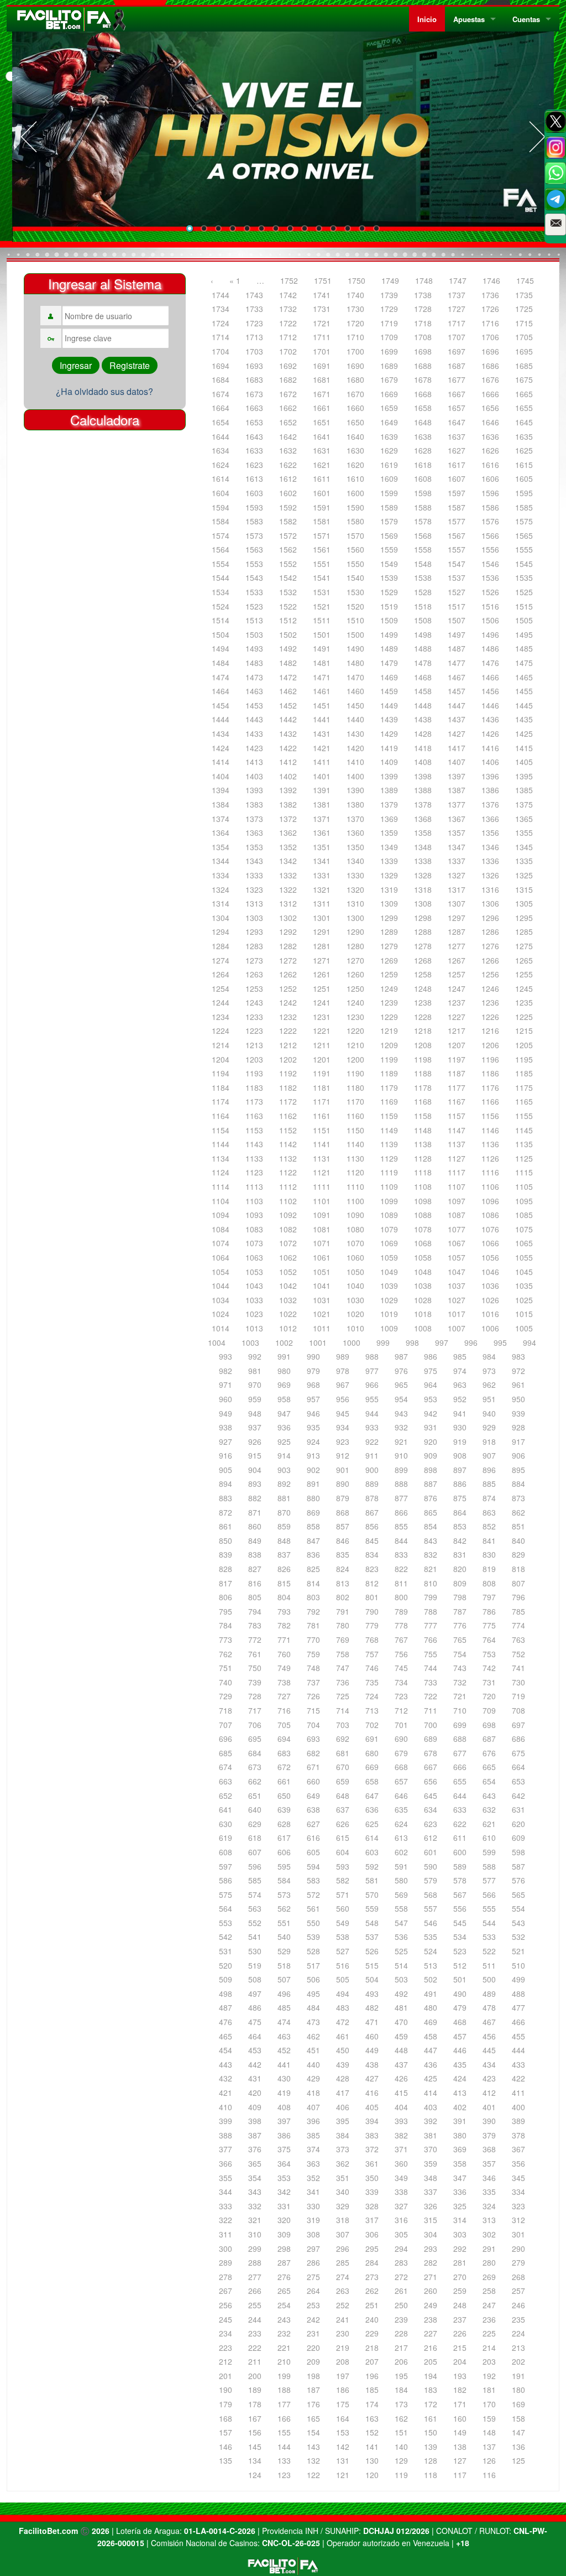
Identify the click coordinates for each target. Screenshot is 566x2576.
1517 (457, 606)
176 (313, 2404)
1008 (423, 1328)
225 (489, 2333)
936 (284, 1427)
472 (343, 2022)
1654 (221, 422)
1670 (355, 394)
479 (460, 2007)
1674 (221, 394)
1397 (457, 776)
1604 (221, 493)
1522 (288, 606)
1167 (457, 1101)
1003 (250, 1342)
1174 (221, 1101)
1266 (490, 960)
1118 (423, 1172)
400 (518, 2107)
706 (255, 1725)
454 (226, 2050)
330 (313, 2206)
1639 (389, 436)
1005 (524, 1328)
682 (313, 1753)
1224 (221, 1031)
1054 (221, 1272)
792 (313, 1611)
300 (226, 2249)
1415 (524, 748)
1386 (490, 790)
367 (518, 2149)
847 (313, 1541)
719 (518, 1696)
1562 (288, 549)
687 (489, 1739)
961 (518, 1385)
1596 (490, 493)
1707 (457, 337)
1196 (490, 1059)
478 (489, 2007)
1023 (254, 1314)
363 (313, 2163)
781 (313, 1625)
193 (460, 2376)
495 (313, 1994)
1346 (490, 847)
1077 (457, 1229)
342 (284, 2192)
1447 (457, 705)
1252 (288, 988)
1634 (221, 450)
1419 (389, 748)
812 (372, 1583)
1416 (490, 748)
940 (489, 1413)
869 (313, 1512)
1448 (423, 705)
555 (489, 1908)
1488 (423, 648)
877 (401, 1498)
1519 (389, 606)
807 (518, 1583)
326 (431, 2206)
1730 (355, 309)
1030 (355, 1300)
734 (401, 1682)
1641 (322, 436)
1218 (423, 1031)
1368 (423, 819)
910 (401, 1455)
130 (372, 2460)
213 (518, 2348)
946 (313, 1413)
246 (518, 2305)
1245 (524, 988)
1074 (221, 1243)
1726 (490, 309)
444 (518, 2050)
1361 (322, 832)
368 (489, 2149)
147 (518, 2432)
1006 (490, 1328)
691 (372, 1739)
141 (372, 2447)
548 (372, 1923)
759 (313, 1654)
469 (431, 2022)
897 (460, 1470)
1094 (221, 1215)
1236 (490, 1002)
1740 (355, 295)
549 (343, 1923)
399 (226, 2121)
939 (518, 1413)
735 (372, 1682)
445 (489, 2050)
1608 (423, 478)
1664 (221, 408)
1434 (221, 733)
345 (518, 2178)
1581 (322, 521)
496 (284, 1994)
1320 (355, 889)
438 (372, 2064)
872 (226, 1512)
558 (401, 1908)
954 (401, 1399)
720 (489, 1696)
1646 (490, 422)
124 (255, 2475)
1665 (524, 394)
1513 (254, 620)
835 (343, 1554)
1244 (221, 1002)
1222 (288, 1031)
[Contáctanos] (555, 225)
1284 (221, 946)
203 (489, 2361)
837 (284, 1554)
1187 (457, 1073)
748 (313, 1668)
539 (313, 1937)
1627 (457, 450)
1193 (254, 1073)
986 (431, 1356)
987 (401, 1356)
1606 (490, 478)
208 (343, 2361)
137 (489, 2447)
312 (518, 2220)
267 (226, 2291)
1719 (389, 323)
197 (343, 2376)
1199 (389, 1059)
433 (518, 2064)
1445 (524, 705)
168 (226, 2418)
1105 (524, 1186)
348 (431, 2178)
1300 (355, 918)
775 (489, 1625)
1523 (254, 606)
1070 (355, 1243)
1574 (221, 535)
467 (489, 2022)
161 (431, 2418)
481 (401, 2007)
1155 (524, 1116)
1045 (524, 1272)
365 (255, 2163)
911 (372, 1455)
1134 (221, 1158)
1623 (254, 465)
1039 (389, 1286)
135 (226, 2460)
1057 (457, 1257)
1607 (457, 478)
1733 (254, 309)
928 (518, 1427)
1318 (423, 889)
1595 (524, 493)
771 (284, 1640)
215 (460, 2348)
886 (460, 1484)
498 (226, 1994)
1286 (490, 931)
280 (489, 2262)
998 (412, 1342)
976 (401, 1371)
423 (489, 2078)
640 (255, 1809)
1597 (457, 493)
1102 (288, 1201)
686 (518, 1739)
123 (284, 2475)
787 (460, 1611)
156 (255, 2432)
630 (226, 1824)
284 (372, 2262)
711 (431, 1710)
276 (284, 2277)
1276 (490, 946)
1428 (423, 733)
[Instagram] (555, 148)
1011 (322, 1328)
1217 (457, 1031)
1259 (389, 974)
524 (431, 1951)
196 (372, 2376)
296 (343, 2249)
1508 (423, 620)
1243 (254, 1002)
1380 (355, 804)
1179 (389, 1087)
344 (226, 2192)
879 (343, 1498)
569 (401, 1895)
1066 (490, 1243)
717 (255, 1710)
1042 (288, 1286)
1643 (254, 436)
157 (226, 2432)
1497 (457, 634)
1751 (323, 280)
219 (343, 2348)
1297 (457, 918)
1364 (221, 832)
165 (313, 2418)
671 (313, 1767)
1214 (221, 1045)
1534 (221, 592)
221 (284, 2348)
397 (284, 2121)
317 (372, 2220)
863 (489, 1512)
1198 (423, 1059)
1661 (322, 408)
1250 (355, 988)
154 (313, 2432)
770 (313, 1640)
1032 (288, 1300)
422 (518, 2078)
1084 (221, 1229)
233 (255, 2333)
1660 (355, 408)
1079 (389, 1229)
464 (255, 2036)
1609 (389, 478)
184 (401, 2390)
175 (343, 2404)
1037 (457, 1286)
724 (372, 1696)
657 (401, 1781)
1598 (423, 493)
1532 (288, 592)
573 (284, 1895)
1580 (355, 521)
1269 (389, 960)
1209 (389, 1045)
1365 (524, 819)
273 (372, 2277)
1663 (254, 408)
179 (226, 2404)
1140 (355, 1144)
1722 (288, 323)
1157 (457, 1116)
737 (313, 1682)
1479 (389, 663)
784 (226, 1625)
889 (372, 1484)
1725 (524, 309)
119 (401, 2475)
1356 (490, 832)
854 (431, 1526)
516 (343, 1965)
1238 (423, 1002)
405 (372, 2107)
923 (343, 1441)
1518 (423, 606)
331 (284, 2206)
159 (489, 2418)
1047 (457, 1272)
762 (226, 1654)
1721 (322, 323)
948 (255, 1413)
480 (431, 2007)
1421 (322, 748)
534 (460, 1937)
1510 (355, 620)
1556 (490, 549)
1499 (389, 634)
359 (431, 2163)
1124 (221, 1172)
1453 (254, 705)
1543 (254, 577)
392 (431, 2121)
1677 (457, 379)
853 (460, 1526)
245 (226, 2319)
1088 (423, 1215)
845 (372, 1541)
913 (313, 1455)
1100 (355, 1201)
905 (226, 1470)
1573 (254, 535)
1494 (221, 648)
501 (460, 1979)
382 (401, 2135)
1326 (490, 875)
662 (255, 1781)
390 (489, 2121)
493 (372, 1994)
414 (431, 2093)
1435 (524, 719)
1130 (355, 1158)
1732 (288, 309)
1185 (524, 1073)
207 (372, 2361)
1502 (288, 634)
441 (284, 2064)
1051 (322, 1272)
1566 (490, 535)
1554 (221, 564)
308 (313, 2234)
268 (518, 2277)
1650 (355, 422)
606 (284, 1852)
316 (401, 2220)
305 (401, 2234)
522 (489, 1951)
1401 (322, 776)
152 (372, 2432)
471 (372, 2022)
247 (489, 2305)
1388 (423, 790)
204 (460, 2361)
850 (226, 1541)
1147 (457, 1130)
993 (226, 1356)
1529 (389, 592)
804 (284, 1597)
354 (255, 2178)
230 (343, 2333)
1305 (524, 903)
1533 (254, 592)
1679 (389, 379)
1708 (423, 337)
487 (226, 2007)
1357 (457, 832)
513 (431, 1965)
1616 (490, 465)
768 (372, 1640)
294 (401, 2249)
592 (372, 1866)
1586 (490, 507)
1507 (457, 620)
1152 (288, 1130)
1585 (524, 507)
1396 (490, 776)
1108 (423, 1186)
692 (343, 1739)
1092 (288, 1215)
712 (401, 1710)
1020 (355, 1314)
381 (431, 2135)
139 (431, 2447)
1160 (355, 1116)
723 (401, 1696)
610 (489, 1838)
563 (255, 1908)
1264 (221, 974)
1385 (524, 790)
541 (255, 1937)
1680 (355, 379)
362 (343, 2163)
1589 (389, 507)
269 (489, 2277)
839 (226, 1554)
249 (431, 2305)
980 (284, 1371)
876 (431, 1498)
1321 (322, 889)
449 (372, 2050)
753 (489, 1654)
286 (313, 2262)
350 (372, 2178)
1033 (254, 1300)
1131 (322, 1158)
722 (431, 1696)
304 (431, 2234)
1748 (424, 280)
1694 (221, 366)
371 (401, 2149)
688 (460, 1739)
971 (226, 1385)
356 (518, 2163)
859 (284, 1526)
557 (431, 1908)
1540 (355, 577)
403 (431, 2107)
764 (489, 1640)
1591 (322, 507)
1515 (524, 606)
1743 (254, 295)
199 (284, 2376)
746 (372, 1668)
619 (226, 1838)
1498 (423, 634)
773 (226, 1640)
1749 (390, 280)
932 (401, 1427)
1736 (490, 295)
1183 (254, 1087)
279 (518, 2262)
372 (372, 2149)
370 (431, 2149)
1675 (524, 379)
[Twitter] (555, 122)
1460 (355, 691)
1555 (524, 549)
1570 (355, 535)
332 (255, 2206)
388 (226, 2135)
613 (401, 1838)
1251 (322, 988)
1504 (221, 634)
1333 (254, 875)
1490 (355, 648)
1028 (423, 1300)
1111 (322, 1186)
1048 (423, 1272)
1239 (389, 1002)
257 (518, 2291)
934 (343, 1427)
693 (313, 1739)
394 (372, 2121)
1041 (322, 1286)
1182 (288, 1087)
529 (284, 1951)
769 (343, 1640)
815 (284, 1583)
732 (460, 1682)
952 (460, 1399)
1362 (288, 832)
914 (284, 1455)
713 (372, 1710)
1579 (389, 521)
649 (313, 1796)
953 (431, 1399)
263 (343, 2291)
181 (489, 2390)
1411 (322, 762)
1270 (355, 960)
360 (401, 2163)
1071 (322, 1243)
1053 (254, 1272)
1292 (288, 931)
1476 (490, 663)
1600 (355, 493)
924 (313, 1441)
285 (343, 2262)
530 (255, 1951)
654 (489, 1781)
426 (401, 2078)
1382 (288, 804)
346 (489, 2178)
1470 (355, 677)
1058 (423, 1257)
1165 (524, 1101)
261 (401, 2291)
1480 (355, 663)
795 (226, 1611)
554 (518, 1908)
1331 (322, 875)
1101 (322, 1201)
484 (313, 2007)
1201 (322, 1059)
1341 (322, 861)
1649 (389, 422)
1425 (524, 733)
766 (431, 1640)
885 (489, 1484)
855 (401, 1526)
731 (489, 1682)
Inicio (427, 19)
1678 (423, 379)
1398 (423, 776)
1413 (254, 762)
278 (226, 2277)
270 (460, 2277)
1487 (457, 648)
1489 (389, 648)
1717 (457, 323)
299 (255, 2249)
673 (255, 1767)
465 (226, 2036)
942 (431, 1413)
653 (518, 1781)
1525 (524, 592)
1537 (457, 577)
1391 (322, 790)
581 (372, 1880)
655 (460, 1781)
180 (518, 2390)
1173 (254, 1101)
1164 (221, 1116)
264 (313, 2291)
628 (284, 1824)
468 (460, 2022)
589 (460, 1866)
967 (343, 1385)
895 (518, 1470)
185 (372, 2390)
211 (255, 2361)
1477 (457, 663)
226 (460, 2333)
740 (226, 1682)
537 (372, 1937)
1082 (288, 1229)
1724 (221, 323)
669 (372, 1767)
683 (284, 1753)
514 (401, 1965)
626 (343, 1824)
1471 (322, 677)
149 (460, 2432)
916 (226, 1455)
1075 (524, 1229)
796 (518, 1597)
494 (343, 1994)
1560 (355, 549)
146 (226, 2447)
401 (489, 2107)
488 (518, 1994)
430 (284, 2078)
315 (431, 2220)
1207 (457, 1045)
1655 (524, 408)
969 (284, 1385)
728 (255, 1696)
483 (343, 2007)
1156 (490, 1116)
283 (401, 2262)
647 (372, 1796)
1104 (221, 1201)
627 (313, 1824)
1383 (254, 804)
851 (518, 1526)
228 (401, 2333)
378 (518, 2135)
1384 (221, 804)
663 (226, 1781)
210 (284, 2361)
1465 (524, 677)
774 (518, 1625)
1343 (254, 861)
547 (401, 1923)
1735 (524, 295)
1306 (490, 903)
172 (431, 2404)
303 (460, 2234)
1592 (288, 507)
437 (401, 2064)
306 (372, 2234)
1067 (457, 1243)
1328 (423, 875)
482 (372, 2007)
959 (255, 1399)
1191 (322, 1073)
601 (431, 1852)
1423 (254, 748)
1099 (389, 1201)
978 (343, 1371)
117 (460, 2475)
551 (284, 1923)
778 (401, 1625)
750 (255, 1668)
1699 (389, 351)
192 (489, 2376)
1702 (288, 351)
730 (518, 1682)
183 (431, 2390)
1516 (490, 606)
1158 (423, 1116)
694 (284, 1739)
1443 (254, 719)
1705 (524, 337)
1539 (389, 577)
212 (226, 2361)
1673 (254, 394)
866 (401, 1512)
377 (226, 2149)
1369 (389, 819)
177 (284, 2404)
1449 (389, 705)
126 (489, 2460)
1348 (423, 847)
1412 (288, 762)
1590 (355, 507)
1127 (457, 1158)
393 (401, 2121)
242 (313, 2319)
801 (372, 1597)
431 (255, 2078)
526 (372, 1951)
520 (226, 1965)
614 (372, 1838)
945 (343, 1413)
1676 (490, 379)
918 (489, 1441)
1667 (457, 394)
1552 (288, 564)
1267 (457, 960)
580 (401, 1880)
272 (401, 2277)
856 (372, 1526)
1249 (389, 988)
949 (226, 1413)
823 (372, 1569)
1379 (389, 804)
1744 (221, 295)
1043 (254, 1286)
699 (460, 1725)
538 (343, 1937)
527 (343, 1951)
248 (460, 2305)
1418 (423, 748)
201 (226, 2376)
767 (401, 1640)
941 (460, 1413)
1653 (254, 422)
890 (343, 1484)
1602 (288, 493)
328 (372, 2206)
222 (255, 2348)
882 (255, 1498)
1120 (355, 1172)
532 (518, 1937)
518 (284, 1965)
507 (284, 1979)
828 (226, 1569)
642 (518, 1796)
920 (431, 1441)
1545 (524, 564)
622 (460, 1824)
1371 (322, 819)
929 (489, 1427)
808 (489, 1583)
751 (226, 1668)
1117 (457, 1172)
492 (401, 1994)
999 (383, 1342)
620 (518, 1824)
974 (460, 1371)
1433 (254, 733)
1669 (389, 394)
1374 (221, 819)
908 (460, 1455)
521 (518, 1951)
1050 (355, 1272)
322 (226, 2220)
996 (471, 1342)
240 (372, 2319)
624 (401, 1824)
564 (226, 1908)
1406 (490, 762)
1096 (490, 1201)
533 (489, 1937)
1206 (490, 1045)
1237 (457, 1002)
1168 (423, 1101)
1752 (289, 280)
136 (518, 2447)
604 (343, 1852)
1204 (221, 1059)
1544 (221, 577)
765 (460, 1640)
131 (343, 2460)
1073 (254, 1243)
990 (313, 1356)
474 (284, 2022)
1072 (288, 1243)
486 (255, 2007)
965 (401, 1385)
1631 (322, 450)
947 (284, 1413)
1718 (423, 323)
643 (489, 1796)
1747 (458, 280)
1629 (389, 450)
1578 (423, 521)
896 (489, 1470)
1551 (322, 564)
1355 (524, 832)
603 (372, 1852)
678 (431, 1753)
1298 (423, 918)
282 (431, 2262)
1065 (524, 1243)
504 (372, 1979)
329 (343, 2206)
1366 (490, 819)
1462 (288, 691)
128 (431, 2460)
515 (372, 1965)
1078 (423, 1229)
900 (372, 1470)
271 (431, 2277)
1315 (524, 889)
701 (401, 1725)
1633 (254, 450)
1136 (490, 1144)
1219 (389, 1031)
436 (431, 2064)
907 (489, 1455)
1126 (490, 1158)
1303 (254, 918)
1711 (322, 337)
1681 (322, 379)
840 (518, 1541)
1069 (389, 1243)
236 (489, 2319)
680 (372, 1753)
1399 (389, 776)
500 (489, 1979)
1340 (355, 861)
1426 (490, 733)
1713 (254, 337)
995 (500, 1342)
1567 (457, 535)
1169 (389, 1101)
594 (313, 1866)
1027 (457, 1300)
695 (255, 1739)
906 (518, 1455)
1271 (322, 960)
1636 (490, 436)
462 (313, 2036)
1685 (524, 366)
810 (431, 1583)
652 (226, 1796)
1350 (355, 847)
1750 (357, 280)
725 (343, 1696)
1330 (355, 875)
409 (255, 2107)
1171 (322, 1101)
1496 (490, 634)
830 (489, 1554)
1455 (524, 691)
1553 (254, 564)
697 (518, 1725)
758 (343, 1654)
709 (489, 1710)
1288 (423, 931)
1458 (423, 691)
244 (255, 2319)
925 (284, 1441)
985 (460, 1356)
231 (313, 2333)
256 (226, 2305)
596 (255, 1866)
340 (343, 2192)
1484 (221, 663)
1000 (352, 1342)
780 (343, 1625)
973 (489, 1371)
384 (343, 2135)
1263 (254, 974)
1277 (457, 946)
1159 (389, 1116)
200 (255, 2376)
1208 (423, 1045)
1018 (423, 1314)
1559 (389, 549)
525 (401, 1951)
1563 (254, 549)
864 (460, 1512)
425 (431, 2078)
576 (518, 1880)
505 (343, 1979)
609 (518, 1838)
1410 (355, 762)
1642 (288, 436)
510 (518, 1965)
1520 (355, 606)
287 (284, 2262)
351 (343, 2178)
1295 (524, 918)
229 (372, 2333)
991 (284, 1356)
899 (401, 1470)
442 (255, 2064)
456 (489, 2036)
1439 (389, 719)
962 (489, 1385)
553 (226, 1923)
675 (518, 1753)
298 (284, 2249)
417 (343, 2093)
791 (343, 1611)
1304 (221, 918)
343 (255, 2192)
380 (460, 2135)
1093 (254, 1215)
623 (431, 1824)
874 (489, 1498)
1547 (457, 564)
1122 (288, 1172)
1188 (423, 1073)
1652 (288, 422)
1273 (254, 960)
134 (255, 2460)
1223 (254, 1031)
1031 (322, 1300)
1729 (389, 309)
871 (255, 1512)
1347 (457, 847)
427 (372, 2078)
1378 (423, 804)
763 (518, 1640)
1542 (288, 577)
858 (313, 1526)
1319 (389, 889)
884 (518, 1484)
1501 (322, 634)
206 (401, 2361)
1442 (288, 719)
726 (313, 1696)
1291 (322, 931)
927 (226, 1441)
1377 (457, 804)
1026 (490, 1300)
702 (372, 1725)
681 (343, 1753)
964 (431, 1385)
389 (518, 2121)
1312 (288, 903)
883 (226, 1498)
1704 (221, 351)
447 (431, 2050)
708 (518, 1710)
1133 (254, 1158)
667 (431, 1767)
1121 (322, 1172)
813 (343, 1583)
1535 (524, 577)
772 (255, 1640)
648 (343, 1796)
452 (284, 2050)
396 (313, 2121)
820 (460, 1569)
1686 (490, 366)
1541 (322, 577)
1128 (423, 1158)
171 (460, 2404)
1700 (355, 351)
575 (226, 1895)
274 (343, 2277)
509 (226, 1979)
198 (313, 2376)
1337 (457, 861)
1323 (254, 889)
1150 (355, 1130)
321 (255, 2220)
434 (489, 2064)
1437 (457, 719)
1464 (221, 691)
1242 (288, 1002)
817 (226, 1583)
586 (226, 1880)
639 (284, 1809)
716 (284, 1710)
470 (401, 2022)
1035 (524, 1286)
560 (343, 1908)
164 (343, 2418)
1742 (288, 295)
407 (313, 2107)
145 (255, 2447)
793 (284, 1611)
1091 (322, 1215)
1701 (322, 351)
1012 (288, 1328)
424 (460, 2078)
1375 (524, 804)
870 (284, 1512)
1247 (457, 988)
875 (460, 1498)
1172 (288, 1101)
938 (226, 1427)
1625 (524, 450)
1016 (490, 1314)
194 (431, 2376)
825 (313, 1569)
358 (460, 2163)
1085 (524, 1215)
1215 (524, 1031)
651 (255, 1796)
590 (431, 1866)
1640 (355, 436)
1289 (389, 931)
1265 (524, 960)
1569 (389, 535)
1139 (389, 1144)
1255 (524, 974)
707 (226, 1725)
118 (431, 2475)
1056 (490, 1257)
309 (284, 2234)
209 (313, 2361)
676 (489, 1753)
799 (431, 1597)
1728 (423, 309)
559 (372, 1908)
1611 (322, 478)
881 (284, 1498)
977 (372, 1371)
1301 (322, 918)
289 (226, 2262)
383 (372, 2135)
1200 (355, 1059)
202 (518, 2361)
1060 (355, 1257)
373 (343, 2149)
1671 (322, 394)
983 (518, 1356)
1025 (524, 1300)
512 (460, 1965)
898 (431, 1470)
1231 (322, 1017)
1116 (490, 1172)
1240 (355, 1002)
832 (431, 1554)
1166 (490, 1101)
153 (343, 2432)
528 (313, 1951)
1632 (288, 450)
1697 (457, 351)
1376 (490, 804)
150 (431, 2432)
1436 (490, 719)
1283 (254, 946)
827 (255, 1569)
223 (226, 2348)
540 (284, 1937)
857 (343, 1526)
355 (226, 2178)
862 (518, 1512)
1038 (423, 1286)
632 (489, 1809)
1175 (524, 1087)
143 (313, 2447)
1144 (221, 1144)
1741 (322, 295)
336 (460, 2192)
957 (313, 1399)
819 (489, 1569)
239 (401, 2319)
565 (518, 1895)
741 (518, 1668)
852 (489, 1526)
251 (372, 2305)
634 (431, 1809)
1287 (457, 931)
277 (255, 2277)
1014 (221, 1328)
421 (226, 2093)
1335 (524, 861)
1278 (423, 946)
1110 (355, 1186)
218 (372, 2348)
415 (401, 2093)
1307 (457, 903)
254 (284, 2305)
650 (284, 1796)
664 (518, 1767)
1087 (457, 1215)
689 (431, 1739)
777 (431, 1625)
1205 (524, 1045)
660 (313, 1781)
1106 (490, 1186)
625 (372, 1824)
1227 (457, 1017)
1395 (524, 776)
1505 (524, 620)
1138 (423, 1144)
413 (460, 2093)
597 (226, 1866)
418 (313, 2093)
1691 (322, 366)
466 (518, 2022)
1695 (524, 351)
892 (284, 1484)
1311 (322, 903)
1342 (288, 861)
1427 (457, 733)
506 (313, 1979)
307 (343, 2234)
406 (343, 2107)
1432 (288, 733)
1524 (221, 606)
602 (401, 1852)
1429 (389, 733)
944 (372, 1413)
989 (343, 1356)
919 (460, 1441)
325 (460, 2206)
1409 (389, 762)
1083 (254, 1229)
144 (284, 2447)
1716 (490, 323)
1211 (322, 1045)
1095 (524, 1201)
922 (372, 1441)
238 (431, 2319)
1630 (355, 450)
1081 (322, 1229)
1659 (389, 408)
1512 (288, 620)
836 (313, 1554)
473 (313, 2022)
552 (255, 1923)
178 (255, 2404)
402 (460, 2107)
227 (431, 2333)
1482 (288, 663)
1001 (318, 1342)
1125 (524, 1158)
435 (460, 2064)
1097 (457, 1201)
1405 (524, 762)
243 (284, 2319)
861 (226, 1526)
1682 (288, 379)
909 (431, 1455)
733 (431, 1682)
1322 (288, 889)
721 (460, 1696)
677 (460, 1753)
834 (372, 1554)
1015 (524, 1314)
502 (431, 1979)
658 (372, 1781)
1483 (254, 663)
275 (313, 2277)
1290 (355, 931)
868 (343, 1512)
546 (431, 1923)
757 (372, 1654)
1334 (221, 875)
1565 (524, 535)
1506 (490, 620)
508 (255, 1979)
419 (284, 2093)
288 (255, 2262)
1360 (355, 832)
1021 (322, 1314)
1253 (254, 988)
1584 (221, 521)
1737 (457, 295)
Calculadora (105, 420)
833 (401, 1554)
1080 (355, 1229)
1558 (423, 549)
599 (489, 1852)
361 (372, 2163)
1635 (524, 436)
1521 (322, 606)
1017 (457, 1314)
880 (313, 1498)
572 (313, 1895)
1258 (423, 974)
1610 (355, 478)
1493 (254, 648)
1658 (423, 408)
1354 (221, 847)
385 (313, 2135)
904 (255, 1470)
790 (372, 1611)
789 (401, 1611)
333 (226, 2206)
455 (518, 2036)
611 (460, 1838)
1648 (423, 422)
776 (460, 1625)
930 (460, 1427)
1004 (217, 1342)
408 (284, 2107)
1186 (490, 1073)
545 (460, 1923)
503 (401, 1979)
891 (313, 1484)
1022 (288, 1314)
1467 (457, 677)
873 (518, 1498)
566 (489, 1895)
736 (343, 1682)
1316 (490, 889)
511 (489, 1965)
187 (313, 2390)
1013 (254, 1328)
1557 (457, 549)
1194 (221, 1073)
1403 (254, 776)
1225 (524, 1017)
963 (460, 1385)
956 (343, 1399)
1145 (524, 1130)
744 (431, 1668)
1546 (490, 564)
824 (343, 1569)
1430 (355, 733)
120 (372, 2475)
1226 (490, 1017)
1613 (254, 478)
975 (431, 1371)
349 (401, 2178)
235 (518, 2319)
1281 (322, 946)
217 (401, 2348)
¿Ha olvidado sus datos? (104, 391)
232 (284, 2333)
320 (284, 2220)
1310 (355, 903)
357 (489, 2163)
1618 (423, 465)
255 (255, 2305)
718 (226, 1710)
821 (431, 1569)
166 (284, 2418)
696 (226, 1739)
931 (431, 1427)
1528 (423, 592)
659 (343, 1781)
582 (343, 1880)
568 (431, 1895)
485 (284, 2007)
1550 (355, 564)
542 (226, 1937)
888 (401, 1484)
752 (518, 1654)
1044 (221, 1286)
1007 (457, 1328)
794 (255, 1611)
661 (284, 1781)
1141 (322, 1144)
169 (518, 2404)
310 (255, 2234)
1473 (254, 677)
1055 (524, 1257)
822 (401, 1569)
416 (372, 2093)
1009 (389, 1328)
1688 (423, 366)
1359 (389, 832)
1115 (524, 1172)
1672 (288, 394)
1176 (490, 1087)
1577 (457, 521)
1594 (221, 507)
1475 (524, 663)
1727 (457, 309)
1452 (288, 705)
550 (313, 1923)
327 (401, 2206)
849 (255, 1541)
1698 (423, 351)
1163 (254, 1116)
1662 (288, 408)
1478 (423, 663)
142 (343, 2447)
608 (226, 1852)
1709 (389, 337)
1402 (288, 776)
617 (284, 1838)
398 (255, 2121)
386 (284, 2135)
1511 (322, 620)
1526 (490, 592)
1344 (221, 861)
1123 (254, 1172)
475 (255, 2022)
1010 (355, 1328)
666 (460, 1767)
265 (284, 2291)
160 (460, 2418)
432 (226, 2078)
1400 (355, 776)
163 (372, 2418)
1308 (423, 903)
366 (226, 2163)
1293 (254, 931)
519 (255, 1965)
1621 (322, 465)
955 (372, 1399)
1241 (322, 1002)
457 (460, 2036)
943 (401, 1413)
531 (226, 1951)
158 (518, 2418)
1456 (490, 691)
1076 (490, 1229)
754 (460, 1654)
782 (284, 1625)
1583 (254, 521)
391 (460, 2121)
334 (518, 2192)
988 (372, 1356)
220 (313, 2348)
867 (372, 1512)
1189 (389, 1073)
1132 (288, 1158)
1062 (288, 1257)
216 (431, 2348)
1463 (254, 691)
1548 (423, 564)
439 (343, 2064)
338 (401, 2192)
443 (226, 2064)
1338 (423, 861)
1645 (524, 422)
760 (284, 1654)
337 (431, 2192)
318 (343, 2220)
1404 (221, 776)
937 (255, 1427)
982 (226, 1371)
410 (226, 2107)
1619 (389, 465)
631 (518, 1809)
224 (518, 2333)
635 (401, 1809)
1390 (355, 790)
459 (401, 2036)
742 (489, 1668)
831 (460, 1554)
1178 (423, 1087)
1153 (254, 1130)
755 (431, 1654)
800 (401, 1597)
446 (460, 2050)
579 (431, 1880)
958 (284, 1399)
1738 (423, 295)
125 (518, 2460)
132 (313, 2460)
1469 (389, 677)
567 (460, 1895)
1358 (423, 832)
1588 (423, 507)
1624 (221, 465)
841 (489, 1541)
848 (284, 1541)
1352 (288, 847)
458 (431, 2036)
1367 (457, 819)
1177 (457, 1087)
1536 (490, 577)
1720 (355, 323)
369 (460, 2149)
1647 (457, 422)
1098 (423, 1201)
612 (431, 1838)
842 (460, 1541)
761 (255, 1654)
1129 (389, 1158)
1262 (288, 974)
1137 (457, 1144)
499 (518, 1979)
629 (255, 1824)
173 (401, 2404)
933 (372, 1427)
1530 (355, 592)
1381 (322, 804)
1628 (423, 450)
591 (401, 1866)
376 (255, 2149)
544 (489, 1923)
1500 (355, 634)
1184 (221, 1087)
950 (518, 1399)
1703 (254, 351)
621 (489, 1824)
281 (460, 2262)
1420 (355, 748)
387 (255, 2135)
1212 (288, 1045)
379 (489, 2135)
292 (460, 2249)
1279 (389, 946)
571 (343, 1895)
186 (343, 2390)
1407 (457, 762)
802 (343, 1597)
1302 (288, 918)
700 (431, 1725)
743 (460, 1668)
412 (489, 2093)
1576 (490, 521)
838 (255, 1554)
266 (255, 2291)
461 (343, 2036)
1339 (389, 861)
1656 (490, 408)
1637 (457, 436)
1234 (221, 1017)
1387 (457, 790)
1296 (490, 918)
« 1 (235, 280)
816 (255, 1583)
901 (343, 1470)
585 (255, 1880)
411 (518, 2093)
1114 (221, 1186)
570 (372, 1895)
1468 (423, 677)
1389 (389, 790)
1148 (423, 1130)
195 (401, 2376)
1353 (254, 847)
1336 (490, 861)
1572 (288, 535)
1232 (288, 1017)
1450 (355, 705)
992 (255, 1356)
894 (226, 1484)
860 (255, 1526)
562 (284, 1908)
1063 (254, 1257)
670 (343, 1767)
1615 (524, 465)
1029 (389, 1300)
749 (284, 1668)
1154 (221, 1130)
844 (401, 1541)
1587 (457, 507)
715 (313, 1710)
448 (401, 2050)
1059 (389, 1257)
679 (401, 1753)
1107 (457, 1186)
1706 (490, 337)
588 (489, 1866)
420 (255, 2093)
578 (460, 1880)
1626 (490, 450)
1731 (322, 309)
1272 (288, 960)
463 (284, 2036)
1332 (288, 875)
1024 (221, 1314)
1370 (355, 819)
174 (372, 2404)
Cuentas (526, 19)
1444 (221, 719)
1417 (457, 748)
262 (372, 2291)
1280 (355, 946)
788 (431, 1611)
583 (313, 1880)
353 (284, 2178)
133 (284, 2460)
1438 (423, 719)
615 (343, 1838)
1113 (254, 1186)
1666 (490, 394)
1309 (389, 903)
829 (518, 1554)
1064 (221, 1257)
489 (489, 1994)
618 (255, 1838)
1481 (322, 663)
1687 (457, 366)
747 (343, 1668)
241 (343, 2319)
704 (313, 1725)
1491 (322, 648)
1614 (221, 478)
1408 (423, 762)
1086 (490, 1215)
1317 (457, 889)
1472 (288, 677)
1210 (355, 1045)
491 (431, 1994)
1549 (389, 564)
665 (489, 1767)
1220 (355, 1031)
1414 (221, 762)
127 (460, 2460)
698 (489, 1725)
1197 (457, 1059)
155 (284, 2432)
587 (518, 1866)
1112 (288, 1186)
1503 (254, 634)
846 (343, 1541)
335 (489, 2192)
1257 (457, 974)
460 (372, 2036)
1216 (490, 1031)
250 (401, 2305)
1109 (389, 1186)
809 (460, 1583)
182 (460, 2390)
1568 (423, 535)
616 (313, 1838)
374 (313, 2149)
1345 (524, 847)
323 (518, 2206)
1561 (322, 549)
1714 (221, 337)
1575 (524, 521)
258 (489, 2291)
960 (226, 1399)
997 (442, 1342)
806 (226, 1597)
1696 (490, 351)
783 (255, 1625)
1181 (322, 1087)
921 (401, 1441)
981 (255, 1371)
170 (489, 2404)
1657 (457, 408)
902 (313, 1470)
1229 (389, 1017)
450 (343, 2050)
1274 (221, 960)
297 (313, 2249)
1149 (389, 1130)
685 (226, 1753)
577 (489, 1880)
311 (226, 2234)
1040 (355, 1286)
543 (518, 1923)
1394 (221, 790)
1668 (423, 394)
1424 (221, 748)
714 (343, 1710)
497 (255, 1994)
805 (255, 1597)
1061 (322, 1257)
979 (313, 1371)
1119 (389, 1172)
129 (401, 2460)
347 (460, 2178)
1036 (490, 1286)
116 (489, 2475)
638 (313, 1809)
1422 (288, 748)
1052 (288, 1272)
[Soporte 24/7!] (555, 199)
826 (284, 1569)
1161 (322, 1116)
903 (284, 1470)
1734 (221, 309)
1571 (322, 535)
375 (284, 2149)
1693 (254, 366)
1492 (288, 648)
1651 (322, 422)
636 (372, 1809)
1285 (524, 931)
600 (460, 1852)
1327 (457, 875)
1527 (457, 592)
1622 (288, 465)
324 (489, 2206)
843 (431, 1541)
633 (460, 1809)
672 (284, 1767)
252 (343, 2305)
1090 (355, 1215)
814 (313, 1583)
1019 (389, 1314)
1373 (254, 819)
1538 (423, 577)
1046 (490, 1272)
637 (343, 1809)
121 (343, 2475)
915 (255, 1455)
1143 (254, 1144)
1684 (221, 379)
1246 (490, 988)
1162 (288, 1116)
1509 (389, 620)
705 (284, 1725)
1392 (288, 790)
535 (431, 1937)
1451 (322, 705)
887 (431, 1484)
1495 (524, 634)
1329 (389, 875)
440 (313, 2064)
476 (226, 2022)
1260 (355, 974)
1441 (322, 719)
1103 (254, 1201)
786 (489, 1611)
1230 (355, 1017)
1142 (288, 1144)
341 (313, 2192)
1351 (322, 847)
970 (255, 1385)
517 (313, 1965)
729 (226, 1696)
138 (460, 2447)
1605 (524, 478)
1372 (288, 819)
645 (431, 1796)
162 (401, 2418)
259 (460, 2291)
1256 (490, 974)
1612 (288, 478)
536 (401, 1937)
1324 (221, 889)
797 (489, 1597)
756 (401, 1654)
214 (489, 2348)
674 (226, 1767)
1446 (490, 705)
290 (518, 2249)
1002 (284, 1342)
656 (431, 1781)
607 (255, 1852)
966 (372, 1385)
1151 (322, 1130)
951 (489, 1399)
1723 (254, 323)
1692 (288, 366)
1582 (288, 521)
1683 (254, 379)
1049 (389, 1272)
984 (489, 1356)
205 (431, 2361)
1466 (490, 677)
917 (518, 1441)
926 (255, 1441)
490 (460, 1994)
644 (460, 1796)
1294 (221, 931)
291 (489, 2249)
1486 (490, 648)
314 (460, 2220)
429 (313, 2078)
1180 (355, 1087)
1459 (389, 691)
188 (284, 2390)
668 (401, 1767)
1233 (254, 1017)
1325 (524, 875)
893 (255, 1484)
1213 (254, 1045)
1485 (524, 648)
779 (372, 1625)
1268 (423, 960)
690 (401, 1739)
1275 (524, 946)
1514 (221, 620)
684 (255, 1753)
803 (313, 1597)
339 (372, 2192)
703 (343, 1725)
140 (401, 2447)
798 (460, 1597)
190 (226, 2390)
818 (518, 1569)
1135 (524, 1144)
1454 (221, 705)
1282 (288, 946)
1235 (524, 1002)
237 (460, 2319)
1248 (423, 988)
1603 (254, 493)
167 (255, 2418)
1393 (254, 790)
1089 (389, 1215)
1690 (355, 366)
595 (284, 1866)
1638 (423, 436)
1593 (254, 507)
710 (460, 1710)
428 (343, 2078)
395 (343, 2121)
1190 (355, 1073)
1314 (221, 903)
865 (431, 1512)
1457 (457, 691)
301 (518, 2234)
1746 (491, 280)
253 (313, 2305)
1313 (254, 903)
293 (431, 2249)
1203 (254, 1059)
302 (489, 2234)
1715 (524, 323)
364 (284, 2163)
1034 (221, 1300)
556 (460, 1908)
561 (313, 1908)
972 (518, 1371)
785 (518, 1611)
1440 (355, 719)
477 (518, 2007)
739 (255, 1682)
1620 (355, 465)
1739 (389, 295)
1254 (221, 988)
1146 (490, 1130)
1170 (355, 1101)
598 (518, 1852)
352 (313, 2178)
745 (401, 1668)
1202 (288, 1059)
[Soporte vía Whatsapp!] (555, 173)
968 (313, 1385)
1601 (322, 493)
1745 (525, 280)
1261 (322, 974)
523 (460, 1951)
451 (313, 2050)
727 (284, 1696)
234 (226, 2333)
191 (518, 2376)
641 (226, 1809)
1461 (322, 691)
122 (313, 2475)
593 (343, 1866)
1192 (288, 1073)
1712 (288, 337)
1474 (221, 677)
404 (401, 2107)
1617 (457, 465)
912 (343, 1455)
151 (401, 2432)
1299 (389, 918)
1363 (254, 832)
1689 (389, 366)
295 (372, 2249)
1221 (322, 1031)
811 (401, 1583)
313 (489, 2220)
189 (255, 2390)
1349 (389, 847)
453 (255, 2050)
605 (313, 1852)
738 (284, 1682)
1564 (221, 549)
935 (313, 1427)
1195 (524, 1059)
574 (255, 1895)
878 (372, 1498)
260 (431, 2291)
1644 (221, 436)
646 (401, 1796)
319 (313, 2220)
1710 (355, 337)
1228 (423, 1017)
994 (530, 1342)
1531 (322, 592)
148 (489, 2432)
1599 (389, 493)
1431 (322, 733)
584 (284, 1880)
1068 (423, 1243)
